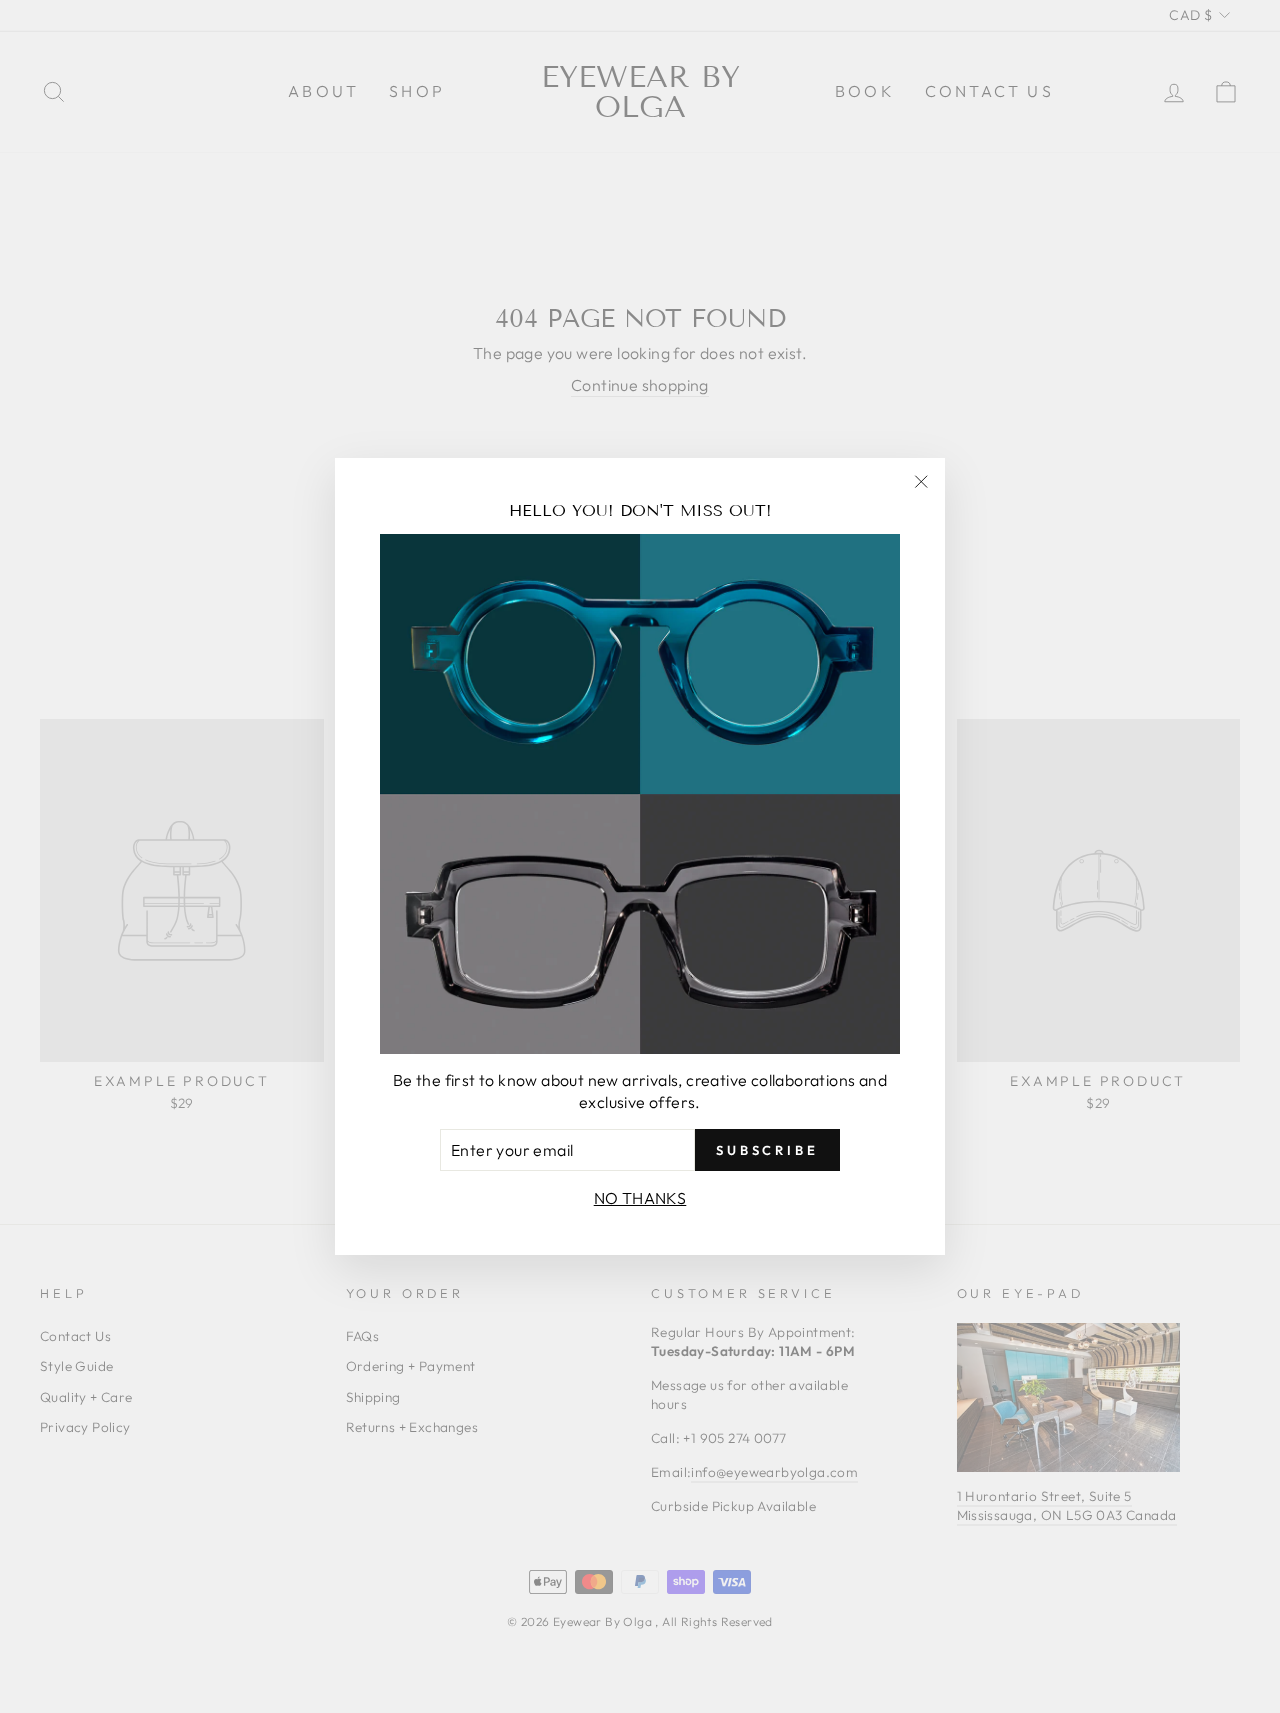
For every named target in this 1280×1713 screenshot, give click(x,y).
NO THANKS (640, 1198)
